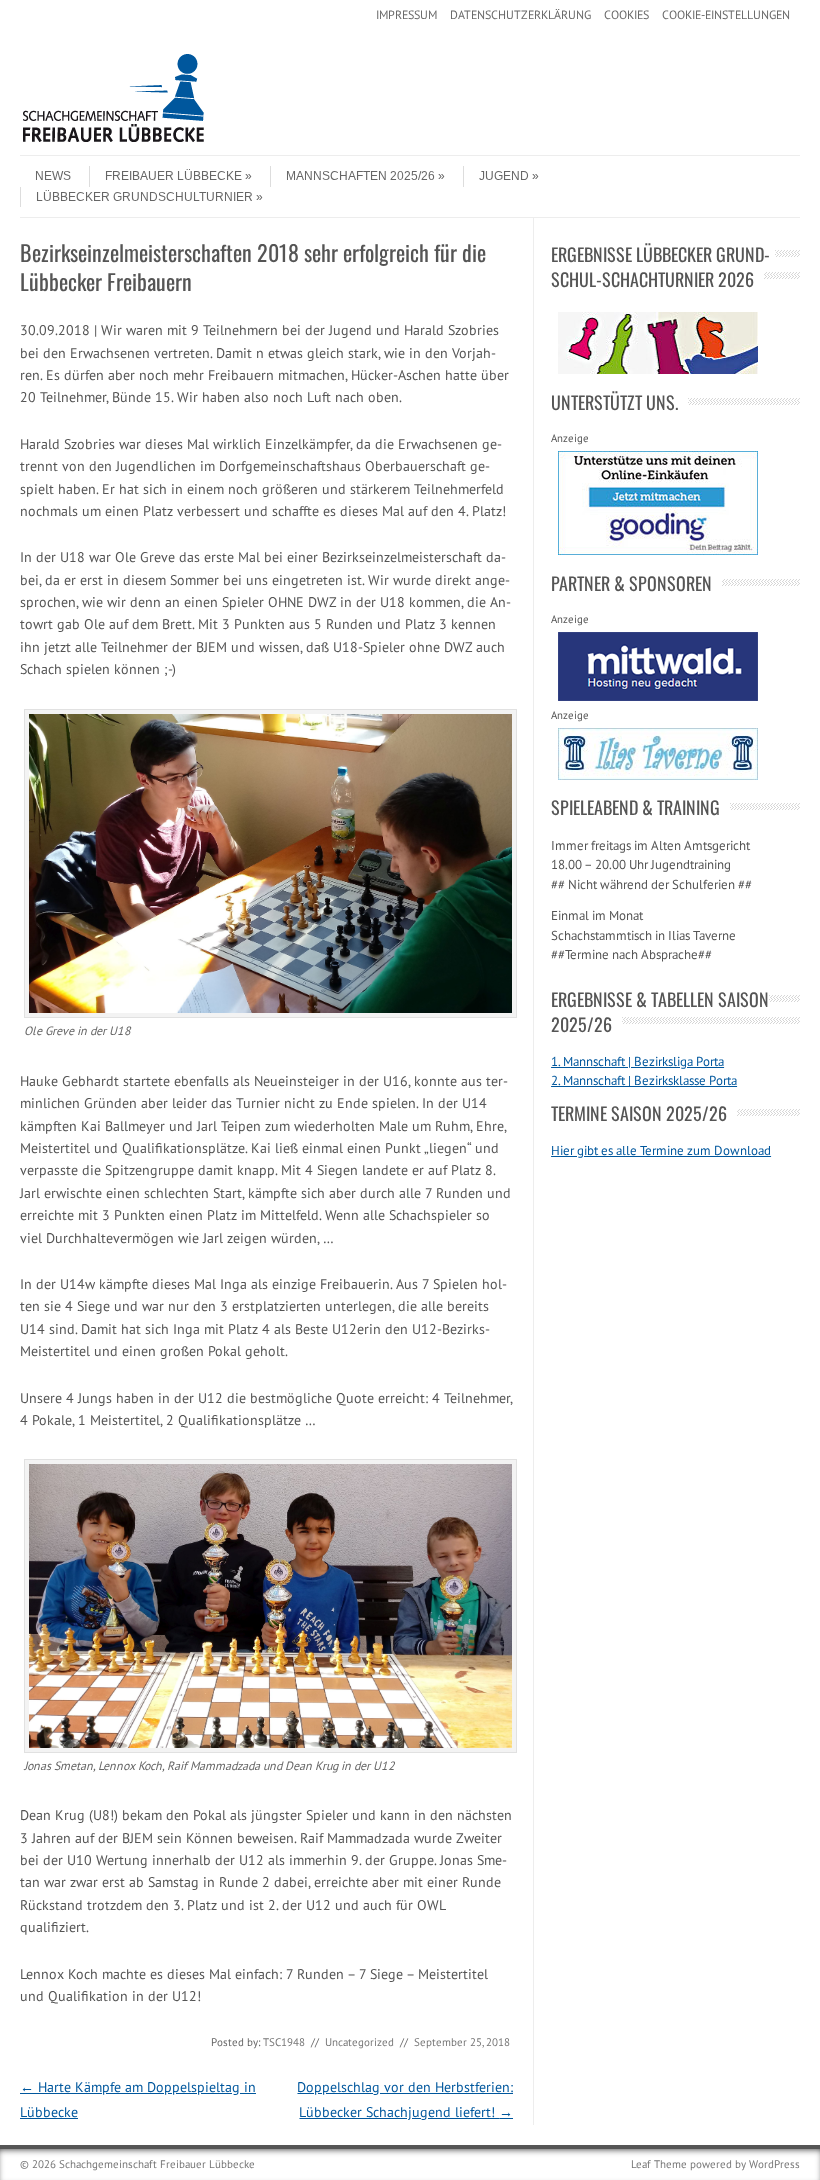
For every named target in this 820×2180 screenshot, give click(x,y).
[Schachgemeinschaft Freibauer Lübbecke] (170, 138)
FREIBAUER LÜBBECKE (173, 176)
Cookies (626, 14)
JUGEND (504, 176)
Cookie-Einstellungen (726, 14)
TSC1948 (284, 2042)
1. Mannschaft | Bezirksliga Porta (637, 1061)
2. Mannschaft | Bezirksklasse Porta (644, 1080)
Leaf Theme (659, 2164)
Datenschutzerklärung (520, 14)
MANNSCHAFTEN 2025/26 (360, 176)
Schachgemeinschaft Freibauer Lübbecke (157, 2164)
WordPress (774, 2164)
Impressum (406, 14)
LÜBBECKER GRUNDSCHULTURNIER (144, 197)
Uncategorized (359, 2042)
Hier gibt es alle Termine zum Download (661, 1150)
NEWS (53, 176)
